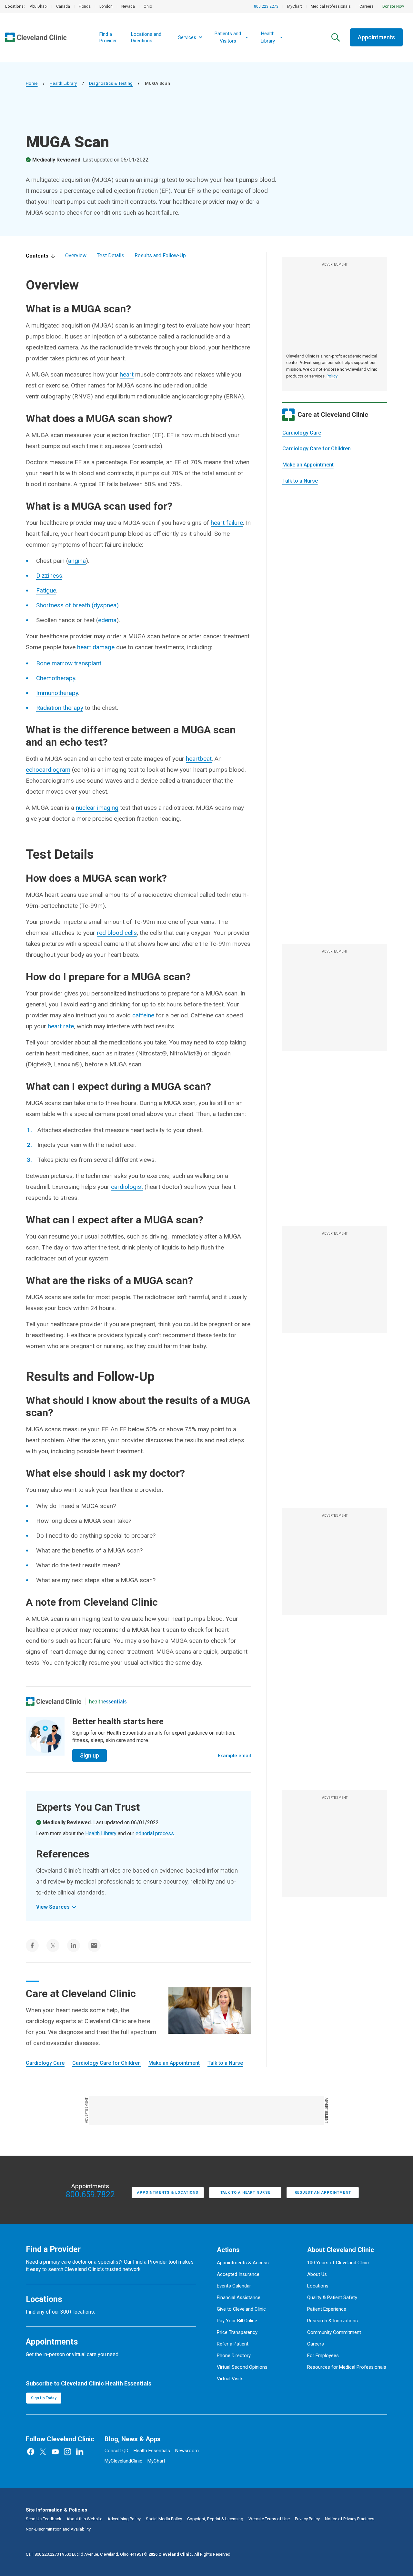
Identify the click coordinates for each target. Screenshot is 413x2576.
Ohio (148, 6)
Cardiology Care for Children (317, 449)
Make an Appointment (308, 465)
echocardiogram (48, 770)
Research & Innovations (332, 2321)
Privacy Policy (307, 2519)
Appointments (376, 37)
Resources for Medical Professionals (347, 2367)
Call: (42, 2554)
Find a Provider (108, 37)
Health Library (63, 83)
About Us (317, 2274)
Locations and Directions (146, 37)
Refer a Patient (233, 2344)
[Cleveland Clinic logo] (54, 1701)
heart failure (227, 523)
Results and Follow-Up (160, 255)
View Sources (53, 1907)
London (106, 6)
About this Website (84, 2519)
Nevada (128, 6)
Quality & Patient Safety (332, 2297)
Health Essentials (152, 2451)
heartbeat (199, 759)
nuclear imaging (97, 808)
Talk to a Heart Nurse (245, 2193)
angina (77, 561)
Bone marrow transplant (69, 663)
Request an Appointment (323, 2193)
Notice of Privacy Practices (350, 2519)
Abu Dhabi (39, 6)
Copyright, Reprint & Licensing (215, 2519)
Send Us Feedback (44, 2519)
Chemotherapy (56, 678)
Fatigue (46, 590)
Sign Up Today (44, 2398)
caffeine (143, 1015)
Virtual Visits (230, 2379)
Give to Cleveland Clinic (241, 2309)
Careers (367, 6)
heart (127, 374)
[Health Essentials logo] (108, 1701)
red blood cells (117, 933)
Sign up (90, 1755)
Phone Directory (234, 2356)
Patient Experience (327, 2309)
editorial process (155, 1833)
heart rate (61, 1026)
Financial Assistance (239, 2297)
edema (107, 620)
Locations (318, 2286)
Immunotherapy (57, 693)
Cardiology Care (302, 433)
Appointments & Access (243, 2263)
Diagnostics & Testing (111, 83)
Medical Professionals (331, 6)
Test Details (111, 255)
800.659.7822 (90, 2195)
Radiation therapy (60, 708)
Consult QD (116, 2451)
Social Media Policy (164, 2519)
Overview (76, 255)
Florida (85, 6)
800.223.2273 (266, 6)
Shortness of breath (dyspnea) (77, 605)
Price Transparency (237, 2332)
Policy (332, 376)
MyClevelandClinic (123, 2461)
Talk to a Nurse (300, 481)
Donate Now (393, 6)
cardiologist (127, 1187)
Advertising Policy (124, 2519)
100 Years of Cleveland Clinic (338, 2263)
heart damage (96, 647)
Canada (63, 6)
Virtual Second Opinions (242, 2367)
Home (32, 83)
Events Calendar (234, 2286)
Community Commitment (334, 2332)
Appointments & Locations (168, 2193)
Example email (234, 1756)
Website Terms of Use (269, 2519)
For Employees (323, 2356)
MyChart (295, 6)
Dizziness (49, 576)
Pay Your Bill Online (237, 2321)
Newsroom (187, 2451)
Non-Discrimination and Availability (58, 2529)
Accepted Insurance (238, 2274)
